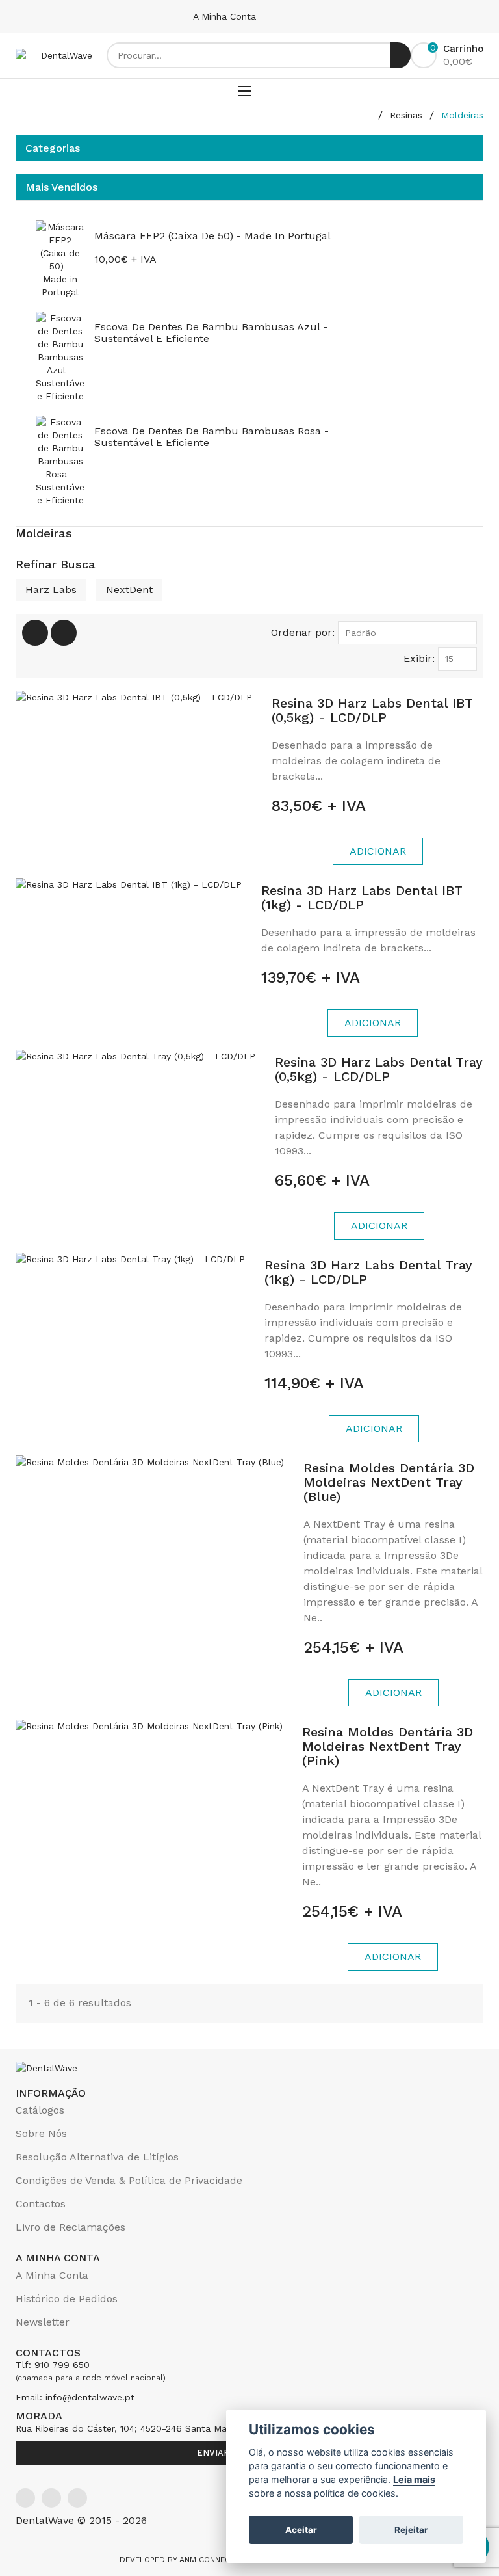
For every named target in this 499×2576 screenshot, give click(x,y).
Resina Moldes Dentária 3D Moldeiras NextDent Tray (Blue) (389, 1482)
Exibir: (419, 658)
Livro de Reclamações (70, 2227)
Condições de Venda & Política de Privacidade (129, 2180)
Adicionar (378, 851)
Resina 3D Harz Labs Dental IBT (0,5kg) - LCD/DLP (372, 710)
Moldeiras (462, 115)
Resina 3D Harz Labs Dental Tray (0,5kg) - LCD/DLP (379, 1069)
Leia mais (414, 2479)
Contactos (41, 2204)
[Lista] (64, 633)
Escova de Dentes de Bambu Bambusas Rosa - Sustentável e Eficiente (211, 437)
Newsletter (43, 2322)
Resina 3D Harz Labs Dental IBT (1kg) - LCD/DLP (362, 897)
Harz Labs (51, 590)
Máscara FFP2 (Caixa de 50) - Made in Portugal (212, 236)
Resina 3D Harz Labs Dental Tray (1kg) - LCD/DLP (368, 1272)
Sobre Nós (41, 2133)
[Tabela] (35, 633)
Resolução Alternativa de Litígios (97, 2157)
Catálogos (40, 2110)
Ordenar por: (303, 632)
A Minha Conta (226, 16)
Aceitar (301, 2530)
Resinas (406, 115)
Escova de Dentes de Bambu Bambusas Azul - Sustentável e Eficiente (211, 333)
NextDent (129, 590)
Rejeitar (411, 2530)
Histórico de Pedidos (67, 2299)
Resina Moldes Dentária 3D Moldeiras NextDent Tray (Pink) (388, 1746)
